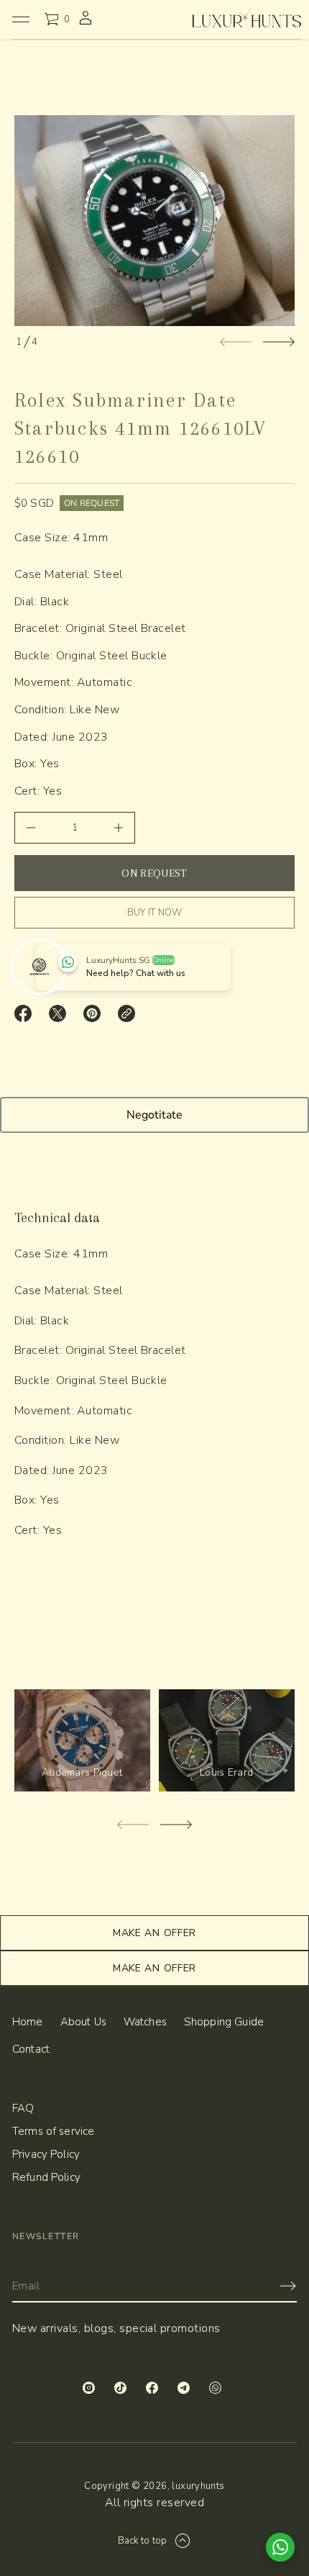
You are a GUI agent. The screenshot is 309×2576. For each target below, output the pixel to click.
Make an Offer (154, 1933)
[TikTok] (123, 2390)
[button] (57, 19)
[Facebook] (154, 2390)
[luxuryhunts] (246, 19)
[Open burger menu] (21, 19)
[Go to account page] (86, 24)
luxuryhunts (198, 2486)
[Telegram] (186, 2390)
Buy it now (155, 912)
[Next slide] (279, 342)
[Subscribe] (288, 2286)
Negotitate (154, 1115)
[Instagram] (91, 2390)
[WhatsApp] (218, 2390)
